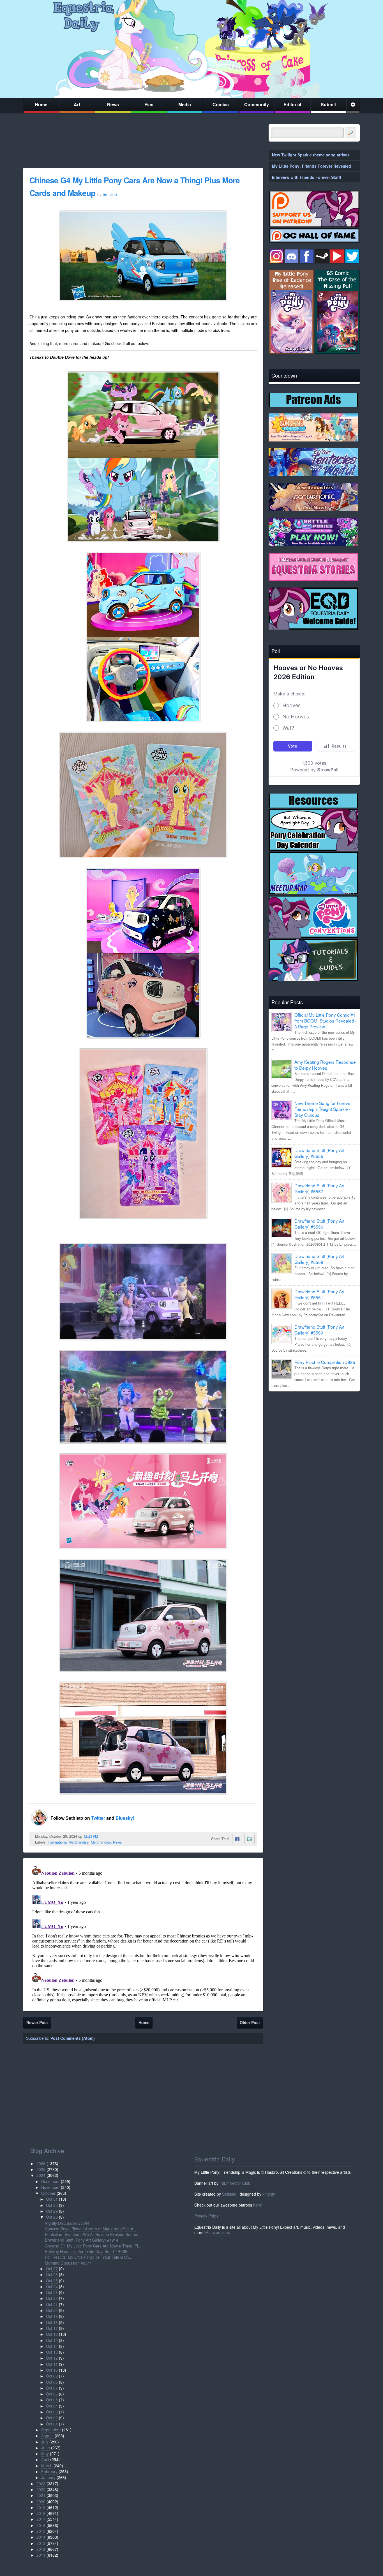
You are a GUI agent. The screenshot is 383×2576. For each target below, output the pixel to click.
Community (257, 104)
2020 (41, 2501)
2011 (41, 2555)
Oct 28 (52, 2217)
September (51, 2430)
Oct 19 (52, 2316)
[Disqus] (143, 1934)
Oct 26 (52, 2274)
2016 (41, 2525)
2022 (41, 2489)
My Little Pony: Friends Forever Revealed (312, 166)
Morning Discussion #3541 (68, 2263)
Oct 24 (52, 2286)
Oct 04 (52, 2406)
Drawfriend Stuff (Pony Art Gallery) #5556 (319, 1224)
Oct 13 (52, 2352)
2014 (41, 2537)
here (257, 2205)
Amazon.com (217, 2232)
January (48, 2477)
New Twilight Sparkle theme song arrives (311, 155)
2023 (41, 2483)
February (49, 2471)
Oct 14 (52, 2346)
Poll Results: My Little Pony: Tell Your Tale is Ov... (89, 2257)
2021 (41, 2495)
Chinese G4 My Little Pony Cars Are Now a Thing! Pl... (93, 2246)
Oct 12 (52, 2358)
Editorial (292, 104)
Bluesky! (125, 1818)
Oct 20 (52, 2310)
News (113, 104)
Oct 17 (52, 2328)
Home (41, 104)
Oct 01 (52, 2424)
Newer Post (37, 2022)
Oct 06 (52, 2394)
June (46, 2448)
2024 (41, 2175)
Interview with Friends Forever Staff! (307, 177)
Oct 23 (52, 2292)
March (47, 2466)
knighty (269, 2194)
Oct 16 (52, 2334)
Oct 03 (52, 2412)
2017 (41, 2519)
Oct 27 (52, 2269)
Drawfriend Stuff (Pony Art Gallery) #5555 (319, 1153)
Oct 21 (52, 2304)
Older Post (250, 2022)
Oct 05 (52, 2400)
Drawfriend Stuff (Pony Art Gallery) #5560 (319, 1330)
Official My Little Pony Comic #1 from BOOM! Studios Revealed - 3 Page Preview (326, 1021)
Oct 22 (52, 2298)
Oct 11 (52, 2364)
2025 (41, 2169)
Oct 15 (52, 2340)
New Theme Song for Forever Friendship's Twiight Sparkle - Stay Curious (323, 1109)
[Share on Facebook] (237, 1839)
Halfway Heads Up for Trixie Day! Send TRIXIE (86, 2251)
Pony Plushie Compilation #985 (325, 1362)
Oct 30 (52, 2205)
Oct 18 (52, 2322)
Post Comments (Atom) (73, 2038)
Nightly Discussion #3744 (67, 2223)
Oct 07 (52, 2388)
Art (77, 104)
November (50, 2187)
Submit (328, 104)
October (48, 2193)
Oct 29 (52, 2211)
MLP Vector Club (236, 2183)
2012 (41, 2549)
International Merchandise (68, 1842)
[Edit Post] (102, 1836)
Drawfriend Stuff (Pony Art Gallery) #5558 (319, 1259)
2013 (41, 2543)
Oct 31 (52, 2199)
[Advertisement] (314, 1435)
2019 (41, 2507)
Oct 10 (52, 2370)
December (50, 2181)
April (45, 2459)
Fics (149, 104)
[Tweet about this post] (250, 1839)
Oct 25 (52, 2281)
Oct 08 (52, 2382)
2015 (41, 2531)
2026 (41, 2163)
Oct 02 (52, 2418)
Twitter (99, 1818)
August (47, 2436)
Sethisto (229, 2194)
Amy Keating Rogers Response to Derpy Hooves (325, 1065)
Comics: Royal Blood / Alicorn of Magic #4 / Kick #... (91, 2229)
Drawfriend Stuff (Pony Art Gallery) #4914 (82, 2240)
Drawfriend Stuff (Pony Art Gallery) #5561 (319, 1294)
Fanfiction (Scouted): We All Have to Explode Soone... (93, 2234)
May (45, 2454)
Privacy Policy (207, 2216)
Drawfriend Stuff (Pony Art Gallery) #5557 (319, 1188)
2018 (41, 2513)
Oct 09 (52, 2376)
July (45, 2442)
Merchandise (101, 1842)
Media (185, 104)
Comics (221, 104)
